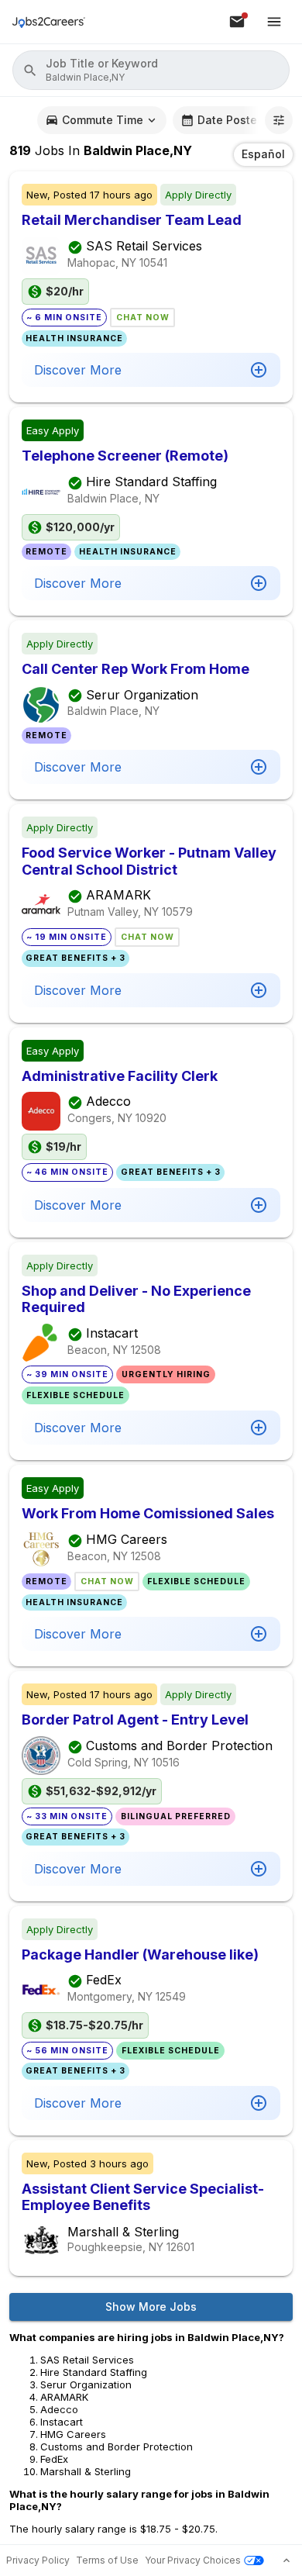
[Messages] (237, 22)
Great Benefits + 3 (75, 958)
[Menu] (274, 22)
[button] (151, 70)
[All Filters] (279, 120)
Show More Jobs (151, 2307)
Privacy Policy (38, 2560)
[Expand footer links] (287, 2560)
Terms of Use (107, 2560)
